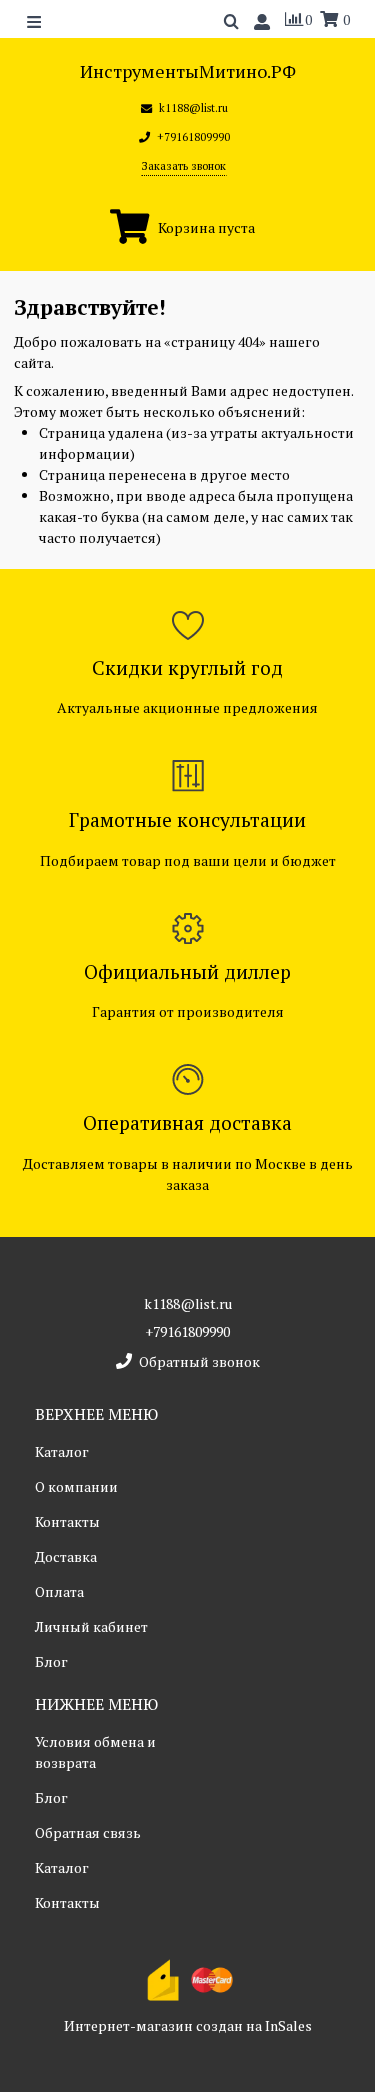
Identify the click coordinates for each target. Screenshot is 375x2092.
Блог (51, 1661)
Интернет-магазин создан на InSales (188, 2025)
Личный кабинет (91, 1626)
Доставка (66, 1556)
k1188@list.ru (188, 1303)
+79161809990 (187, 1331)
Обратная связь (88, 1832)
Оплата (59, 1591)
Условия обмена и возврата (95, 1752)
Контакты (67, 1521)
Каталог (62, 1451)
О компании (76, 1486)
